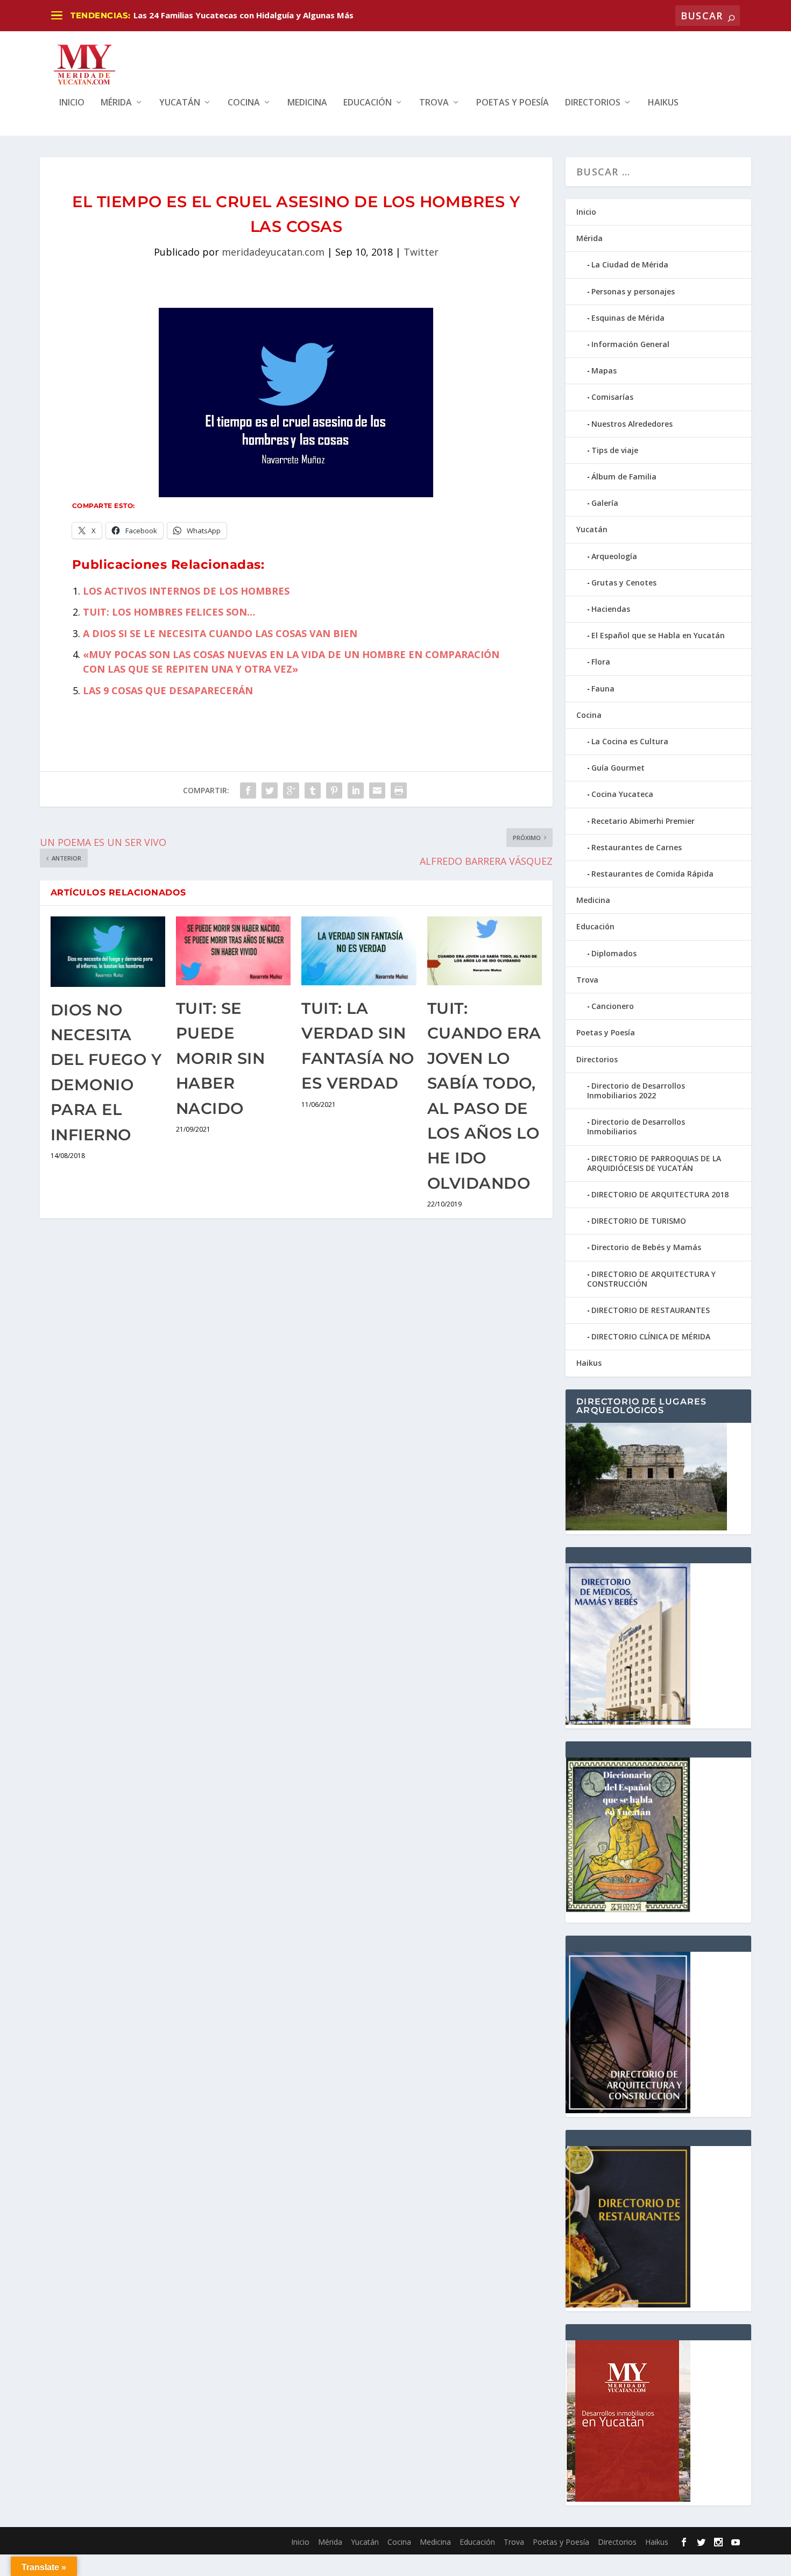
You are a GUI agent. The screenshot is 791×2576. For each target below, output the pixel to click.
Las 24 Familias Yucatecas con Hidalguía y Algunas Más (243, 15)
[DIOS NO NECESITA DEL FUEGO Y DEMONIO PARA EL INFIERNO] (108, 952)
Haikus (663, 103)
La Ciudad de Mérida (630, 264)
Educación (368, 103)
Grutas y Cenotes (624, 583)
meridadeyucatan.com (273, 252)
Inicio (72, 103)
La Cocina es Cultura (630, 741)
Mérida (116, 103)
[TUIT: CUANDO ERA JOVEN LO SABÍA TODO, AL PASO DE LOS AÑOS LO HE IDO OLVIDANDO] (485, 951)
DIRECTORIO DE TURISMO (639, 1221)
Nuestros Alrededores (632, 424)
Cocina (244, 103)
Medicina (307, 103)
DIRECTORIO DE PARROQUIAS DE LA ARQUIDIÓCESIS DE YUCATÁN (654, 1163)
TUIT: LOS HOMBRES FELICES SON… (169, 612)
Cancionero (613, 1006)
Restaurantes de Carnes (637, 847)
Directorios (593, 103)
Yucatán (180, 103)
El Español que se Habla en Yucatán (658, 635)
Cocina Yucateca (622, 794)
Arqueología (614, 556)
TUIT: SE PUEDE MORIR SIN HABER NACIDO (221, 1058)
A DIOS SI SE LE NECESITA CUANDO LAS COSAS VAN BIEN (220, 633)
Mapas (604, 370)
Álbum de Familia (624, 477)
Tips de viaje (615, 450)
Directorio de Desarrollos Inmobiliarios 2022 (636, 1091)
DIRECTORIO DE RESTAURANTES (651, 1310)
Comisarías (612, 397)
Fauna (603, 689)
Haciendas (611, 609)
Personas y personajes (633, 291)
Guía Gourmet (618, 768)
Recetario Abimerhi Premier (643, 821)
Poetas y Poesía (513, 103)
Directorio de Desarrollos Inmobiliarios (636, 1127)
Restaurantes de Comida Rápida (652, 874)
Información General (630, 344)
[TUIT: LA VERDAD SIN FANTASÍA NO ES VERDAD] (359, 951)
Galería (605, 503)
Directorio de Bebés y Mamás (646, 1247)
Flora (601, 662)
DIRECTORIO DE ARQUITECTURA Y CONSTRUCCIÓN (651, 1279)
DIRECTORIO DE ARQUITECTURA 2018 (660, 1194)
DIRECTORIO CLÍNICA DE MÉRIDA (651, 1336)
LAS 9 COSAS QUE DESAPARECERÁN (168, 690)
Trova (434, 103)
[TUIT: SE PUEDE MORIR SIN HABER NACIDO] (233, 951)
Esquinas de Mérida (628, 318)
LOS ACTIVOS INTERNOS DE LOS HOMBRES (186, 591)
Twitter (421, 252)
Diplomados (614, 953)
